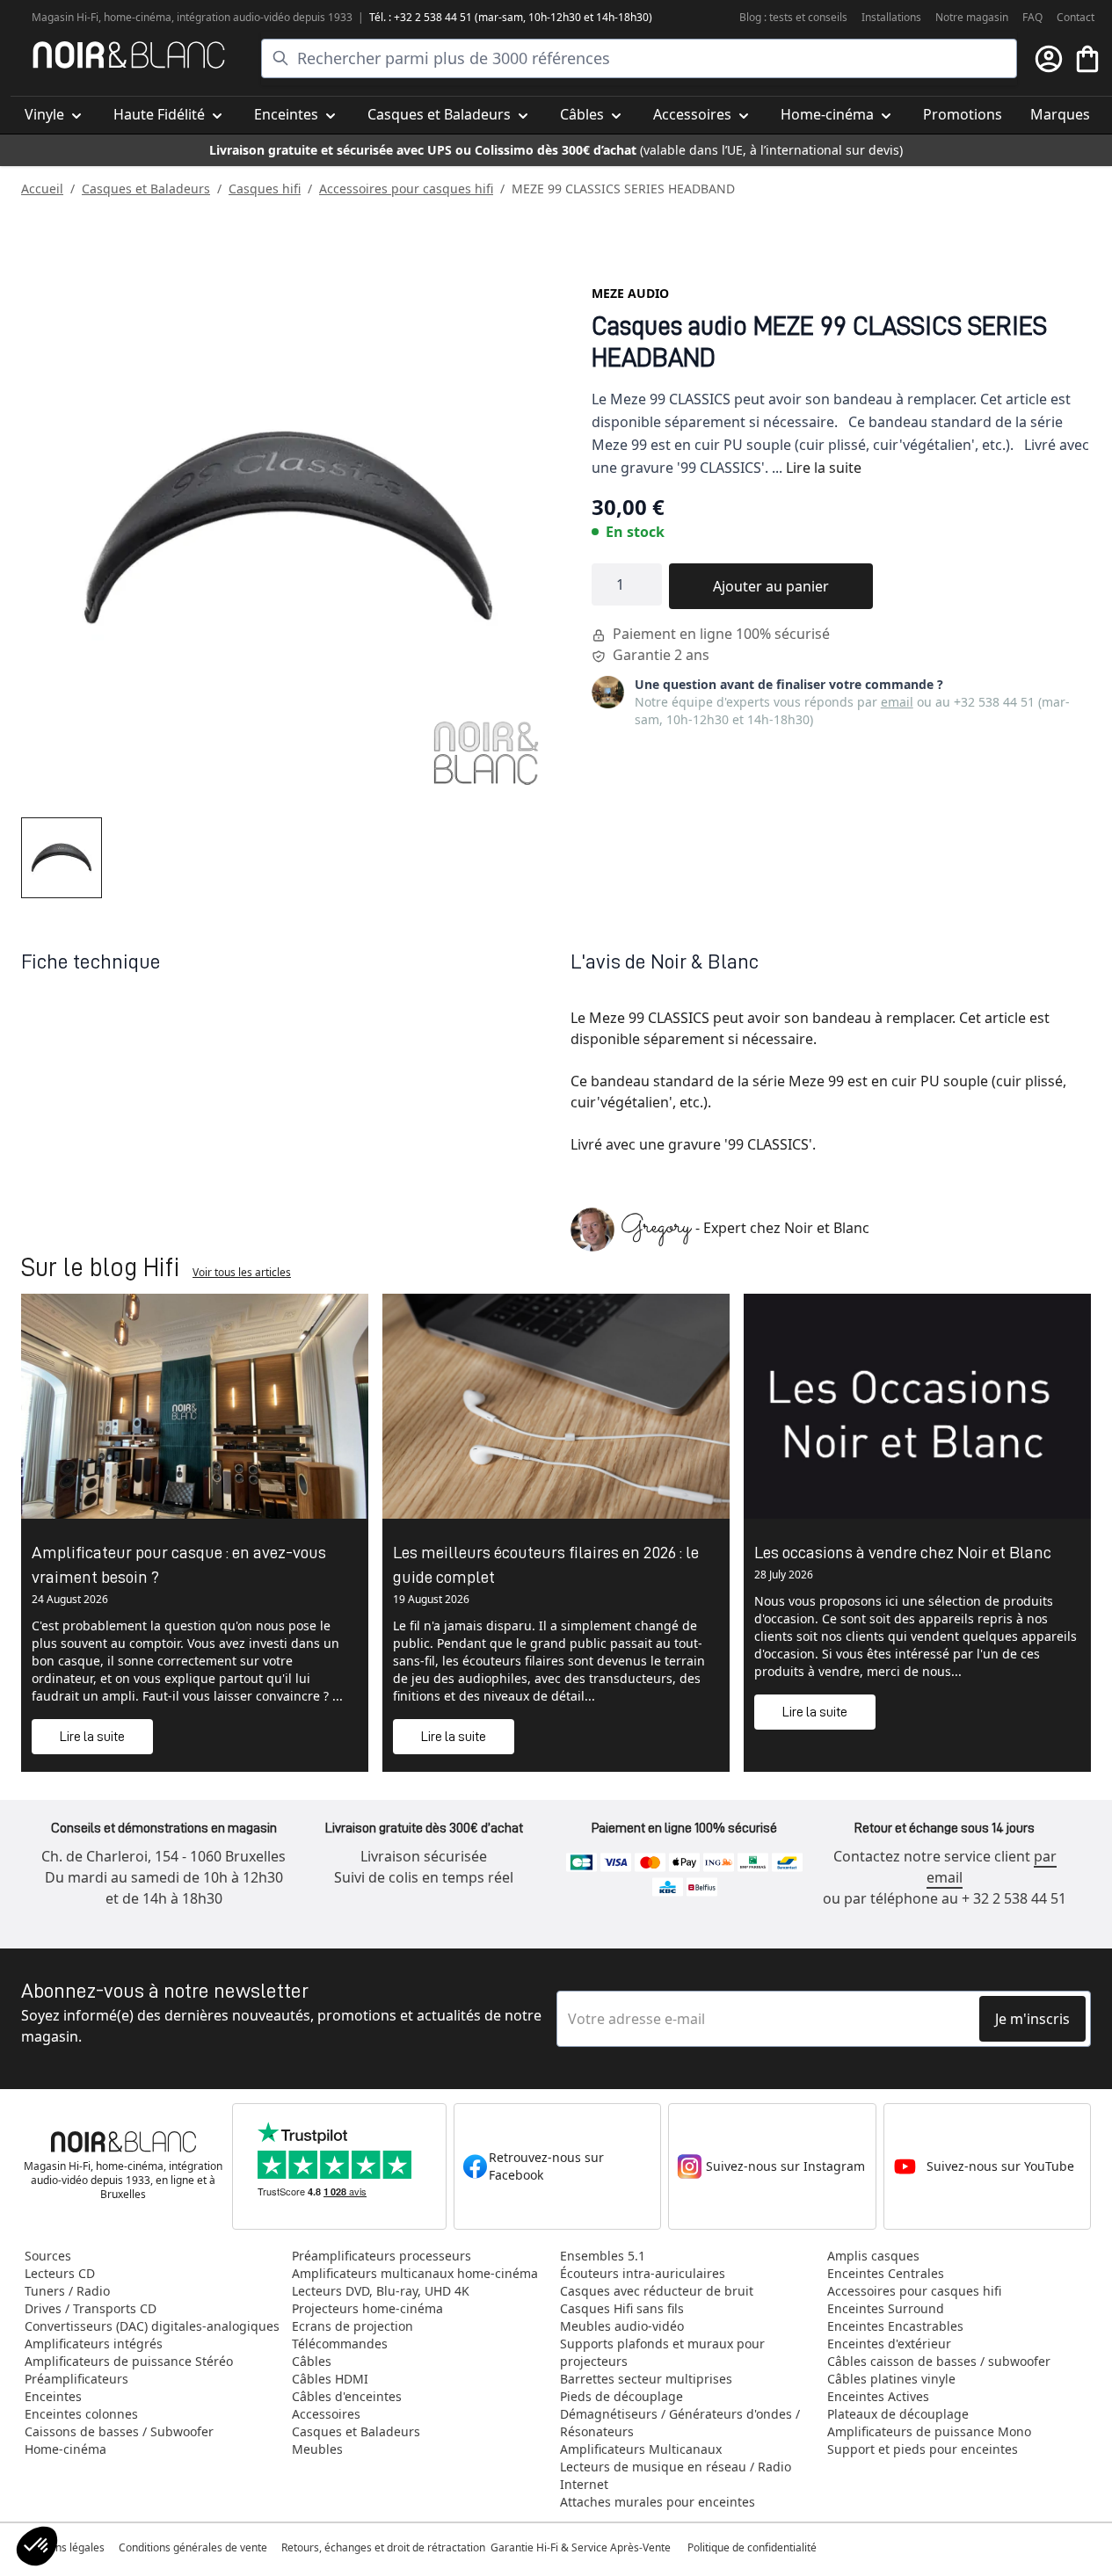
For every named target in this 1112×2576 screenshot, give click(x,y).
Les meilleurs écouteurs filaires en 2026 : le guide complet (546, 1564)
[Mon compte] (1049, 59)
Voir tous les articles (242, 1272)
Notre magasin (972, 17)
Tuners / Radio (67, 2291)
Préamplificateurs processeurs (382, 2256)
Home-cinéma (65, 2449)
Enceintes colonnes (81, 2414)
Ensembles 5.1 (603, 2256)
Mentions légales (63, 2547)
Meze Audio (630, 293)
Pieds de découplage (621, 2396)
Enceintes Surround (886, 2308)
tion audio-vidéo (251, 17)
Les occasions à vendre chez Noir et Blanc (903, 1552)
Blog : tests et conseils (793, 17)
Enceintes (53, 2396)
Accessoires (326, 2414)
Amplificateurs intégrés (94, 2344)
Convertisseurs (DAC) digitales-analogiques (152, 2326)
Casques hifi (265, 189)
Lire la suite (824, 468)
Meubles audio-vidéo (622, 2326)
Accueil (42, 189)
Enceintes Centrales (886, 2273)
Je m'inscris (1032, 2019)
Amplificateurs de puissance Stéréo (129, 2361)
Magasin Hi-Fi (65, 17)
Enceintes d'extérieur (889, 2344)
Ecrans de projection (352, 2326)
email (897, 702)
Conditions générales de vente (193, 2547)
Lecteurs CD (60, 2273)
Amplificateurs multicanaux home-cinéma (415, 2273)
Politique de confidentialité (753, 2547)
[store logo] (129, 55)
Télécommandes (340, 2344)
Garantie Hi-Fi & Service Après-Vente (581, 2547)
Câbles (312, 2361)
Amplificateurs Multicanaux (641, 2449)
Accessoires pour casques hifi (406, 189)
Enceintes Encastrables (895, 2326)
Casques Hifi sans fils (622, 2308)
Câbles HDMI (330, 2379)
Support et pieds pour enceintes (923, 2449)
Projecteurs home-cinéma (367, 2308)
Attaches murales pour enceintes (658, 2502)
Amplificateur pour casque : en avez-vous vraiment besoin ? (179, 1564)
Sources (48, 2256)
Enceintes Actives (878, 2396)
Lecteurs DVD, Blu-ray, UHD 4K (381, 2291)
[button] (37, 2546)
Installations (891, 17)
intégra (194, 17)
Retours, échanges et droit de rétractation (385, 2547)
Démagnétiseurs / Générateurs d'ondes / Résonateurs (680, 2423)
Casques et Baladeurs (146, 189)
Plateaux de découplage (898, 2414)
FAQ (1032, 17)
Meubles (317, 2449)
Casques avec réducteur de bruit (657, 2291)
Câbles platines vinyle (891, 2379)
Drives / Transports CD (91, 2308)
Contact (1076, 17)
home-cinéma (138, 17)
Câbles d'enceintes (347, 2396)
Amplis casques (873, 2256)
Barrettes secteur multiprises (646, 2379)
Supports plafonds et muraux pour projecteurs (662, 2352)
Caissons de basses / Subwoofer (119, 2431)
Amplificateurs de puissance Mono (929, 2431)
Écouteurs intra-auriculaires (643, 2273)
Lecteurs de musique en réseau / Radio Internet (676, 2475)
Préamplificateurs (76, 2379)
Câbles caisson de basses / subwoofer (939, 2361)
